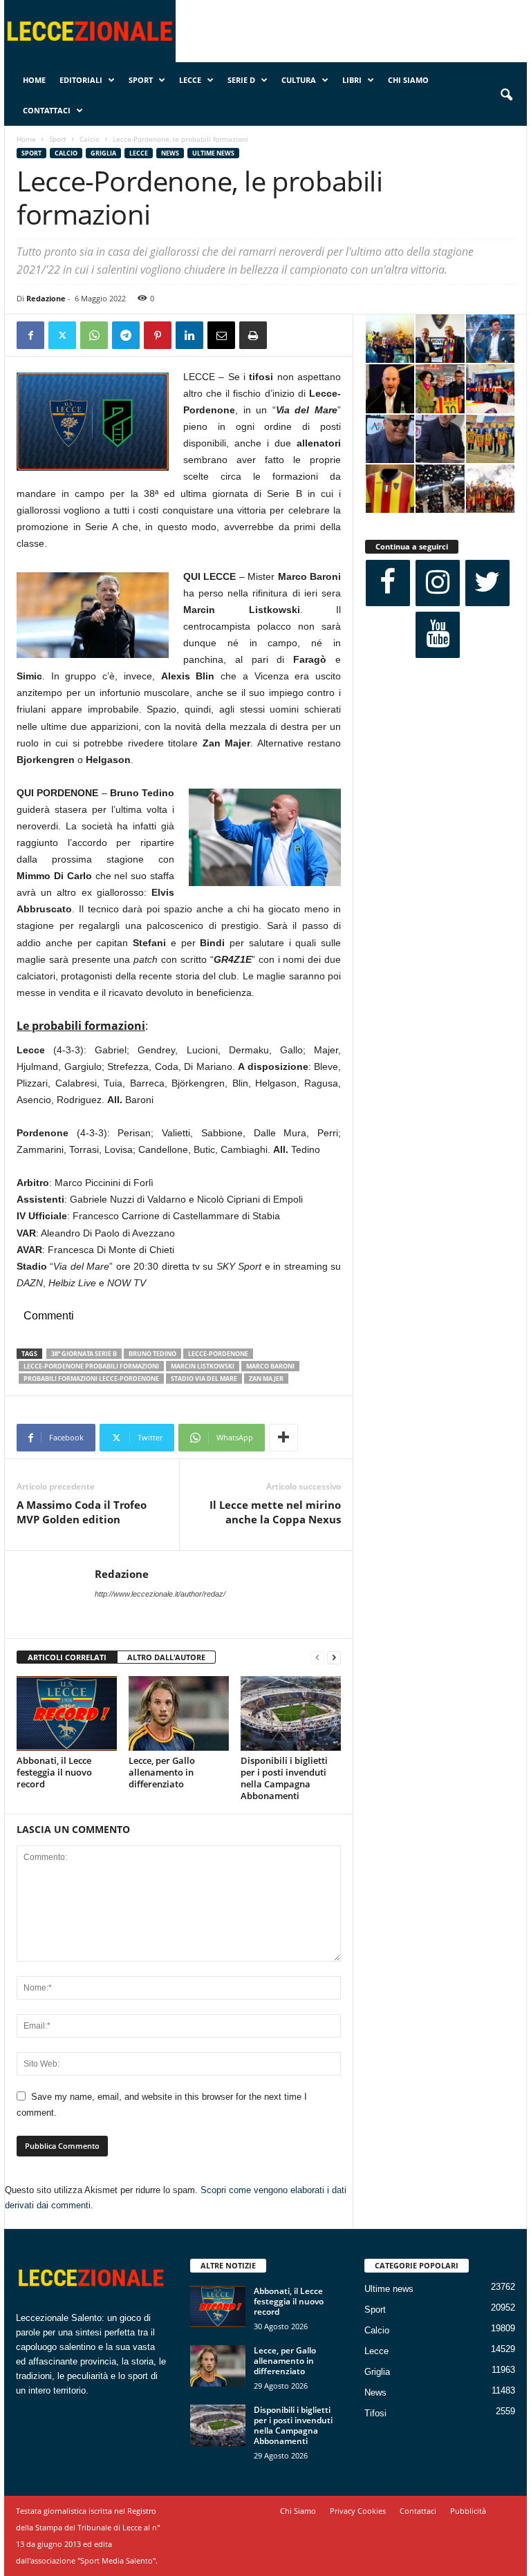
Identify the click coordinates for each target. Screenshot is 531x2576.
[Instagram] (438, 583)
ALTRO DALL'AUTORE (166, 1657)
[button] (506, 95)
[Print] (253, 335)
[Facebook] (30, 335)
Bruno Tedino (152, 1354)
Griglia (103, 153)
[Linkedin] (189, 335)
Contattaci (47, 110)
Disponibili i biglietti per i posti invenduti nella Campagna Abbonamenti (284, 1778)
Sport (141, 80)
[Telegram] (126, 335)
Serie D (241, 80)
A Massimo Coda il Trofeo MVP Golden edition (82, 1512)
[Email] (221, 335)
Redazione (46, 298)
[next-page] (334, 1658)
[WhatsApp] (94, 335)
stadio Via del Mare (204, 1379)
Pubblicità (468, 2511)
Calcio (90, 139)
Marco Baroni (270, 1366)
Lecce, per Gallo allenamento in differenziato (162, 1772)
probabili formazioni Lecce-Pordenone (91, 1379)
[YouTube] (438, 635)
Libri (352, 80)
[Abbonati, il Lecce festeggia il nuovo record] (67, 1713)
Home (34, 80)
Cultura (299, 80)
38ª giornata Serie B (84, 1354)
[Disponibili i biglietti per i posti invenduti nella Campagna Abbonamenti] (291, 1713)
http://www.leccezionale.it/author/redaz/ (160, 1594)
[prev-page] (317, 1658)
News (170, 153)
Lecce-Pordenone (218, 1354)
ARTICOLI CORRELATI (67, 1657)
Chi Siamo (408, 80)
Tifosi (375, 2413)
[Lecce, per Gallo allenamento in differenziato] (179, 1713)
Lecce (190, 80)
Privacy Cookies (358, 2511)
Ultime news (213, 153)
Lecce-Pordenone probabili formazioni (91, 1366)
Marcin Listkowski (203, 1366)
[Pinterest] (158, 335)
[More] (283, 1438)
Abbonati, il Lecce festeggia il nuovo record (54, 1772)
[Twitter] (62, 335)
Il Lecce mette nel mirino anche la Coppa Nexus (275, 1512)
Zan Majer (266, 1379)
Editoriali (81, 80)
